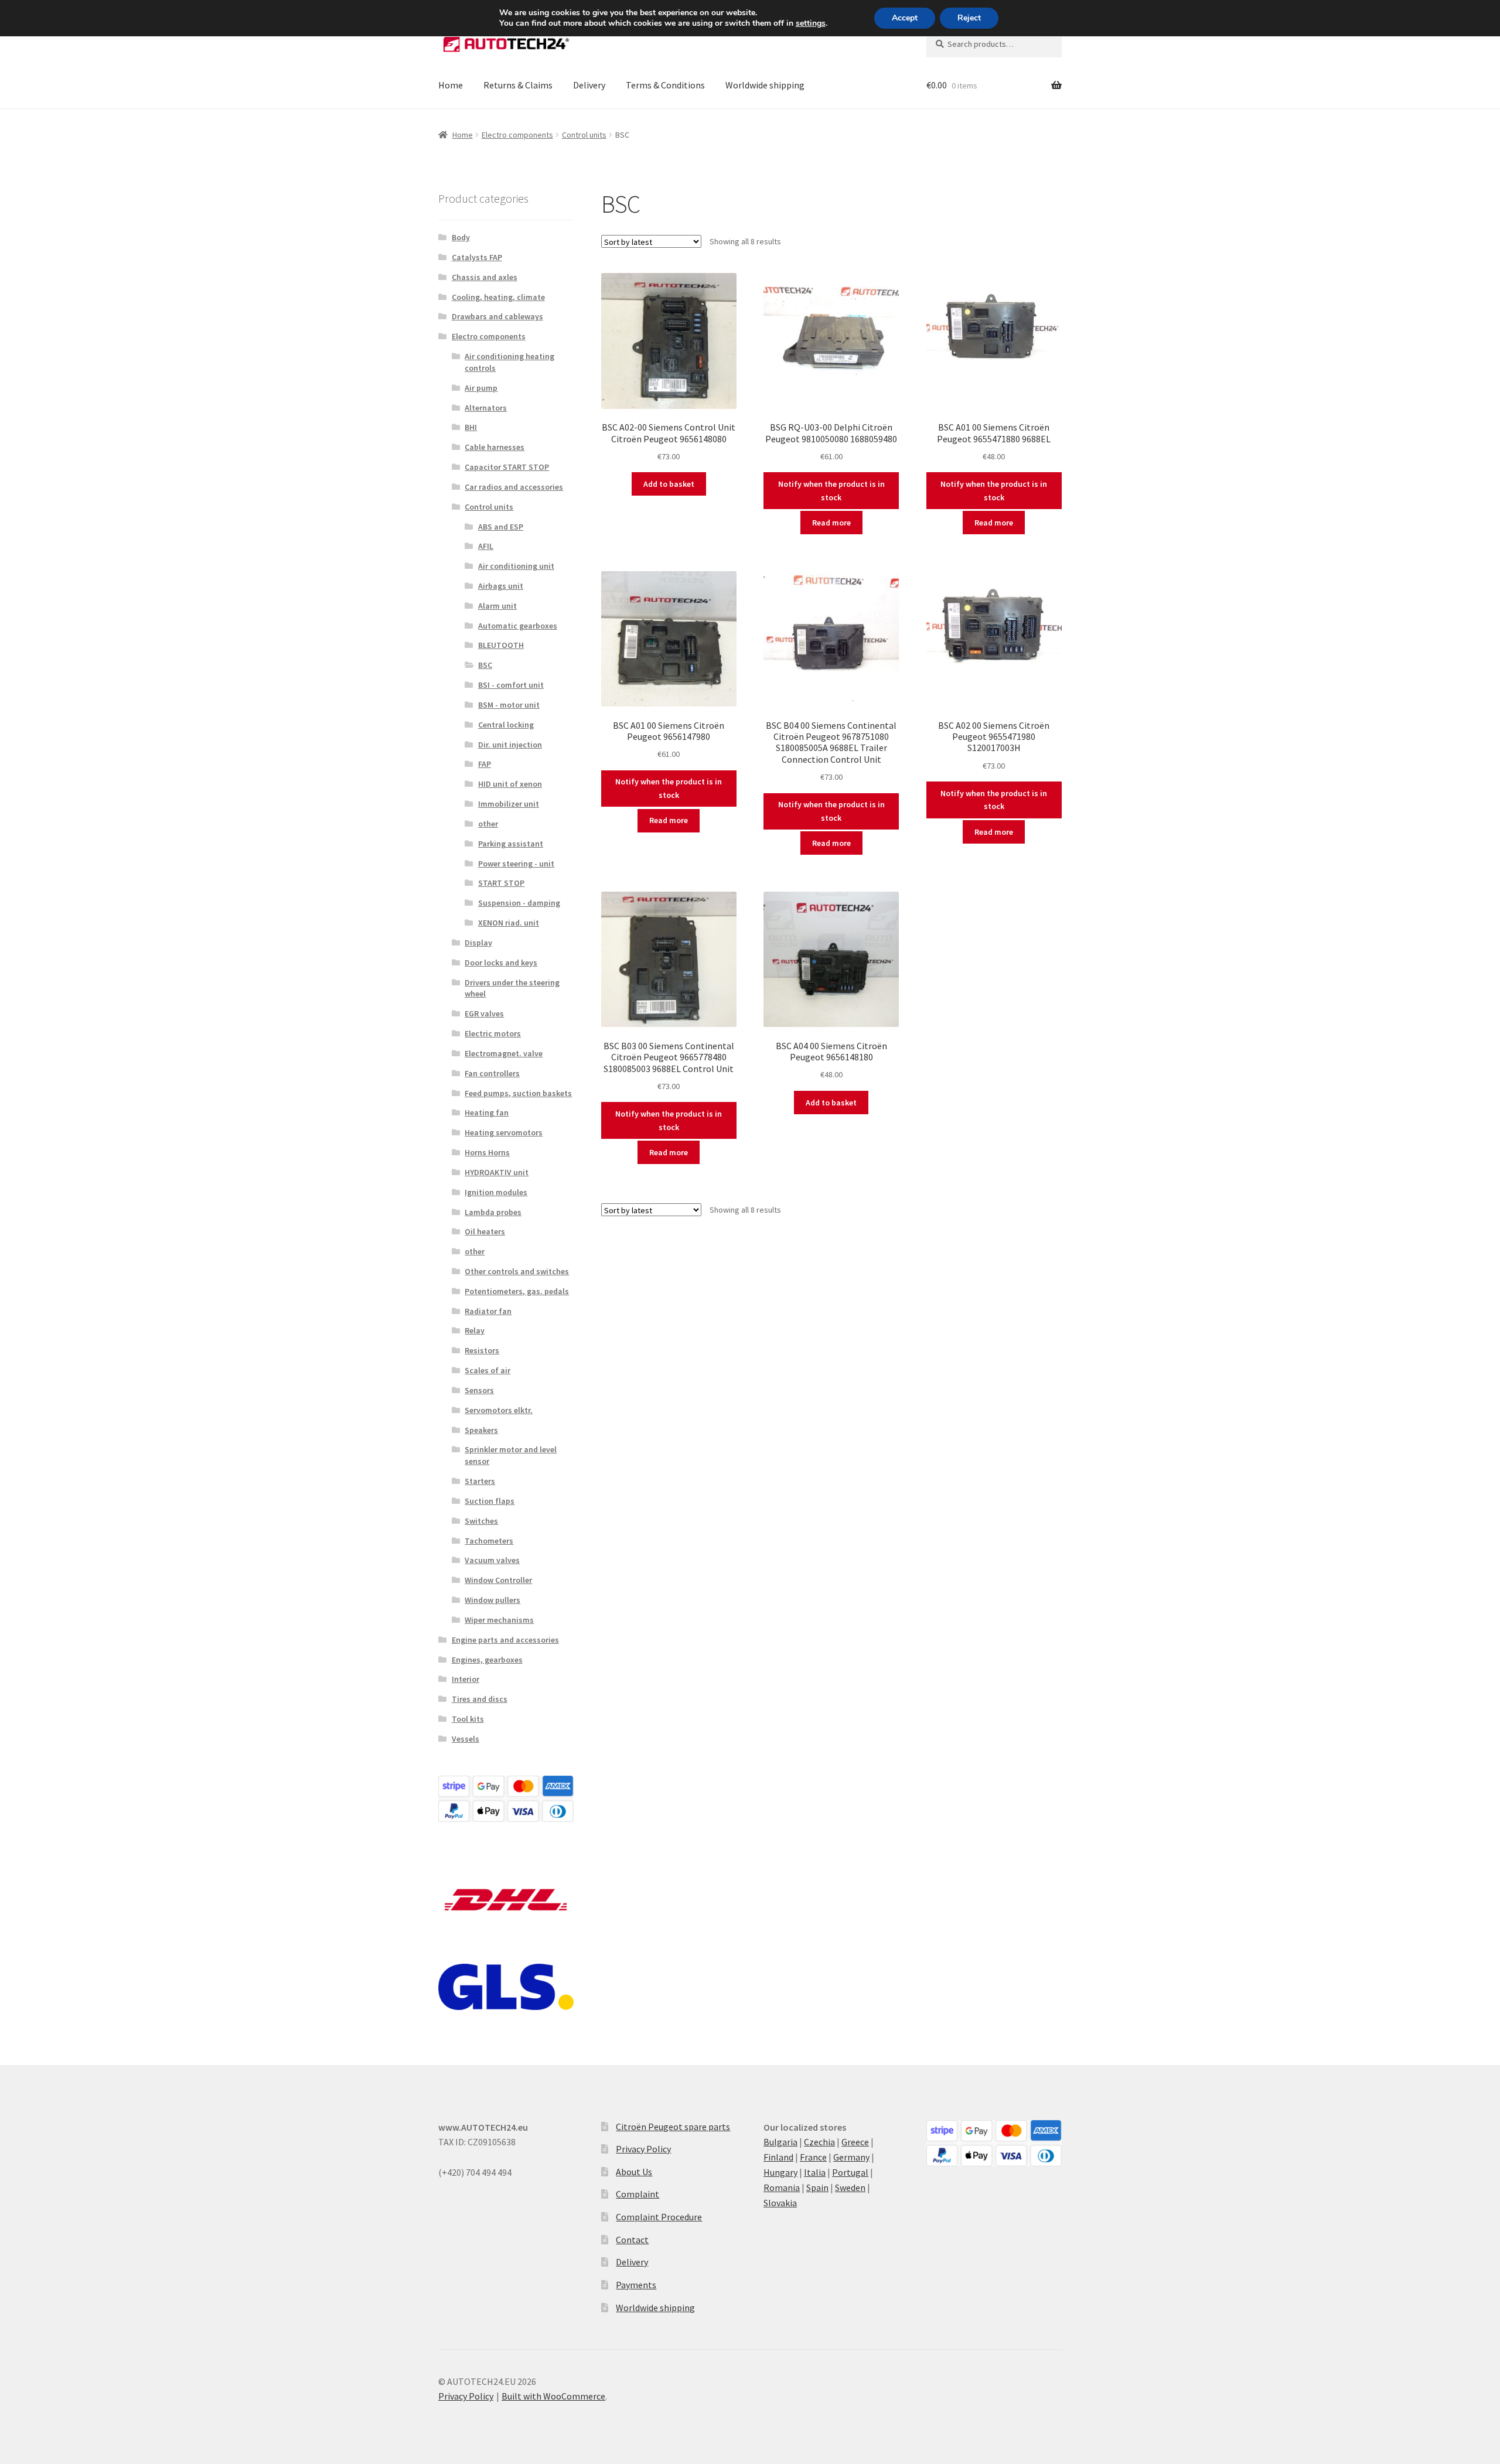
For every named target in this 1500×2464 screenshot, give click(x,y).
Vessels (466, 1739)
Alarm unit (497, 606)
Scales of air (487, 1370)
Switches (481, 1521)
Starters (480, 1481)
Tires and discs (480, 1699)
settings (811, 23)
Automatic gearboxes (518, 626)
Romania (782, 2187)
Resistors (482, 1350)
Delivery (589, 85)
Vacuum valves (492, 1560)
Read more (831, 523)
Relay (475, 1330)
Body (461, 237)
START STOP (501, 883)
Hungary (780, 2172)
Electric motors (493, 1033)
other (488, 824)
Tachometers (489, 1541)
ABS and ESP (501, 527)
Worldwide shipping (765, 85)
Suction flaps (490, 1501)
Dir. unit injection (510, 745)
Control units (584, 135)
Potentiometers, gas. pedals (517, 1291)
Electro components (517, 135)
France (813, 2157)
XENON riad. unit (509, 923)
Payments (636, 2285)
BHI (471, 427)
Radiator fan (488, 1311)
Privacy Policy (643, 2149)
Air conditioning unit (516, 566)
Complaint (637, 2194)
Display (478, 943)
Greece (855, 2142)
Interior (466, 1679)
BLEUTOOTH (501, 645)
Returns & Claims (518, 85)
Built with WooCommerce (553, 2396)
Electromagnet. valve (504, 1053)
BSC (485, 665)
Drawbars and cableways (497, 316)
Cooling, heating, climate (498, 297)
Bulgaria (780, 2142)
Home (451, 85)
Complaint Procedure (659, 2217)
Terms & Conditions (665, 85)
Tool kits (468, 1719)
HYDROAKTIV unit (497, 1172)
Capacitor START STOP (507, 467)
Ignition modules (496, 1192)
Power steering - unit (516, 864)
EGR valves (484, 1013)
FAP (485, 764)
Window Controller (498, 1580)
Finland (778, 2157)
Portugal (850, 2172)
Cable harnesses (495, 447)
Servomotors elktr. (499, 1410)
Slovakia (780, 2203)
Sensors (479, 1390)
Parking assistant (511, 844)
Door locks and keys (501, 963)
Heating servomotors (504, 1132)
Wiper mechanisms (499, 1620)
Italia (815, 2172)
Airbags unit (501, 586)
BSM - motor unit (509, 705)
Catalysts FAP (477, 257)
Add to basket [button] (669, 484)
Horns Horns (487, 1152)
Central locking (506, 725)
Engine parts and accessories (505, 1640)
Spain (817, 2187)
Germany (851, 2157)
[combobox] (994, 44)
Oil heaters (485, 1231)
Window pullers (492, 1600)
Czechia (819, 2142)
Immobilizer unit (509, 804)
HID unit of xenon (510, 784)
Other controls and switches (517, 1271)
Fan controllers (492, 1073)
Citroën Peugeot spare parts (673, 2127)
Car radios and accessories (514, 487)
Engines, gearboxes (487, 1660)
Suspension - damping (519, 903)
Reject (969, 18)
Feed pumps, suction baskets (518, 1093)
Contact (632, 2240)
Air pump (481, 388)
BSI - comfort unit (511, 685)
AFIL (486, 546)
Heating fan (487, 1112)
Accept (905, 18)
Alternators (486, 408)
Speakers (481, 1430)
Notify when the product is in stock (831, 491)
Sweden (850, 2187)
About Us (634, 2172)
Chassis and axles (485, 277)
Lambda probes (493, 1212)
